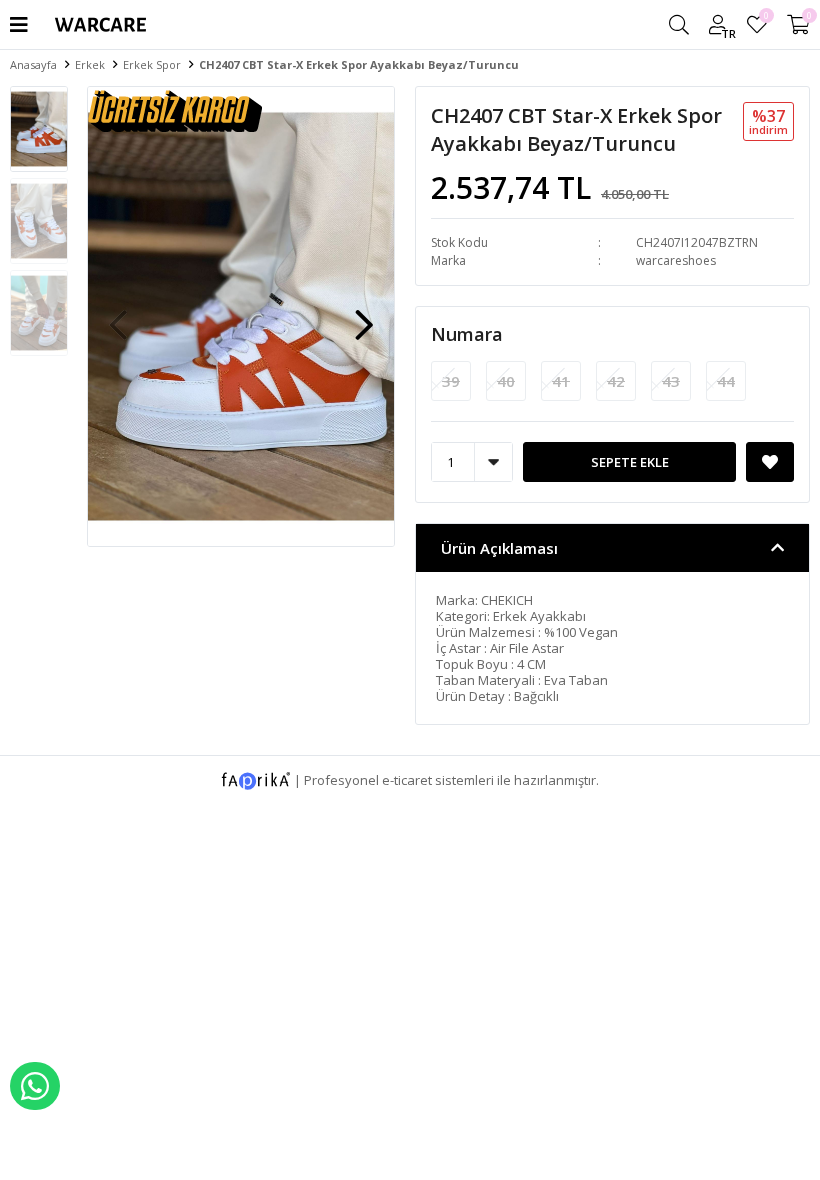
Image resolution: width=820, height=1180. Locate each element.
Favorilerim (765, 18)
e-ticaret (407, 779)
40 (506, 381)
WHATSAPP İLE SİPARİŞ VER (35, 1086)
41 (561, 381)
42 (616, 381)
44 (726, 381)
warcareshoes (676, 260)
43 (671, 381)
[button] (364, 315)
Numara (467, 334)
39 (451, 381)
